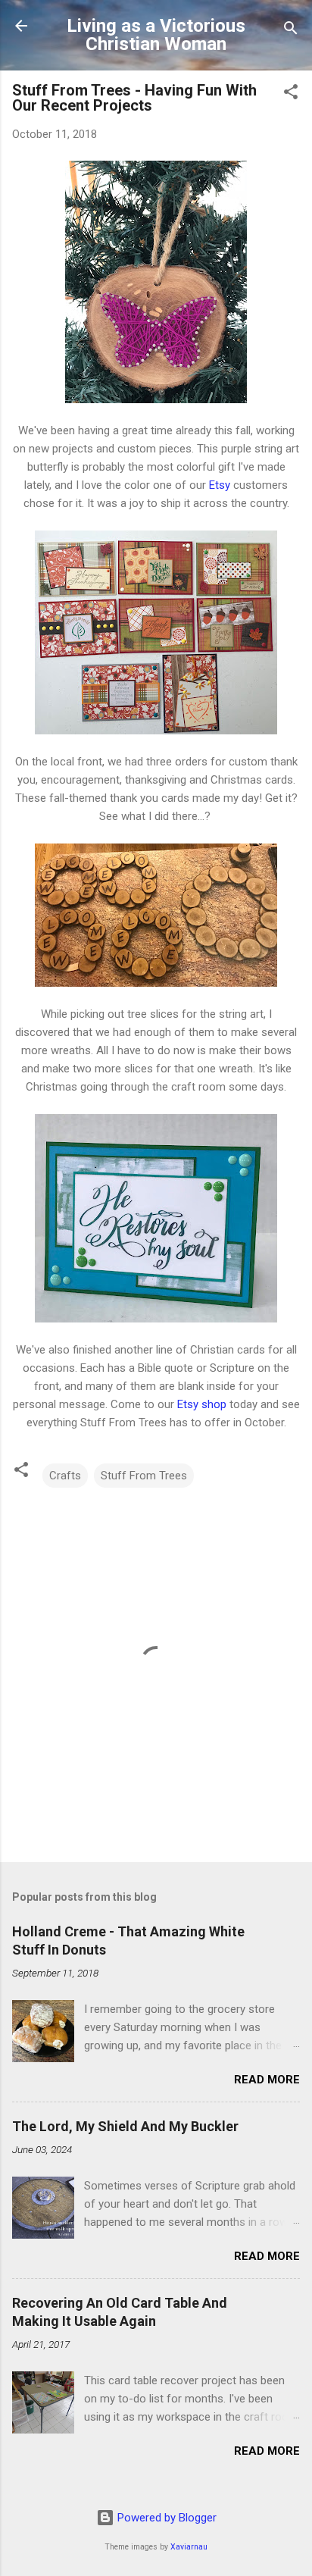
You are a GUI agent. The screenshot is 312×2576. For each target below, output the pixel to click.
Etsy (220, 485)
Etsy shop (202, 1404)
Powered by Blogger (165, 2518)
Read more (267, 2080)
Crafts (65, 1476)
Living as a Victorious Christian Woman (156, 35)
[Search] (291, 31)
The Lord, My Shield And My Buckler (125, 2126)
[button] (291, 94)
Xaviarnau (189, 2547)
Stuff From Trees (144, 1476)
